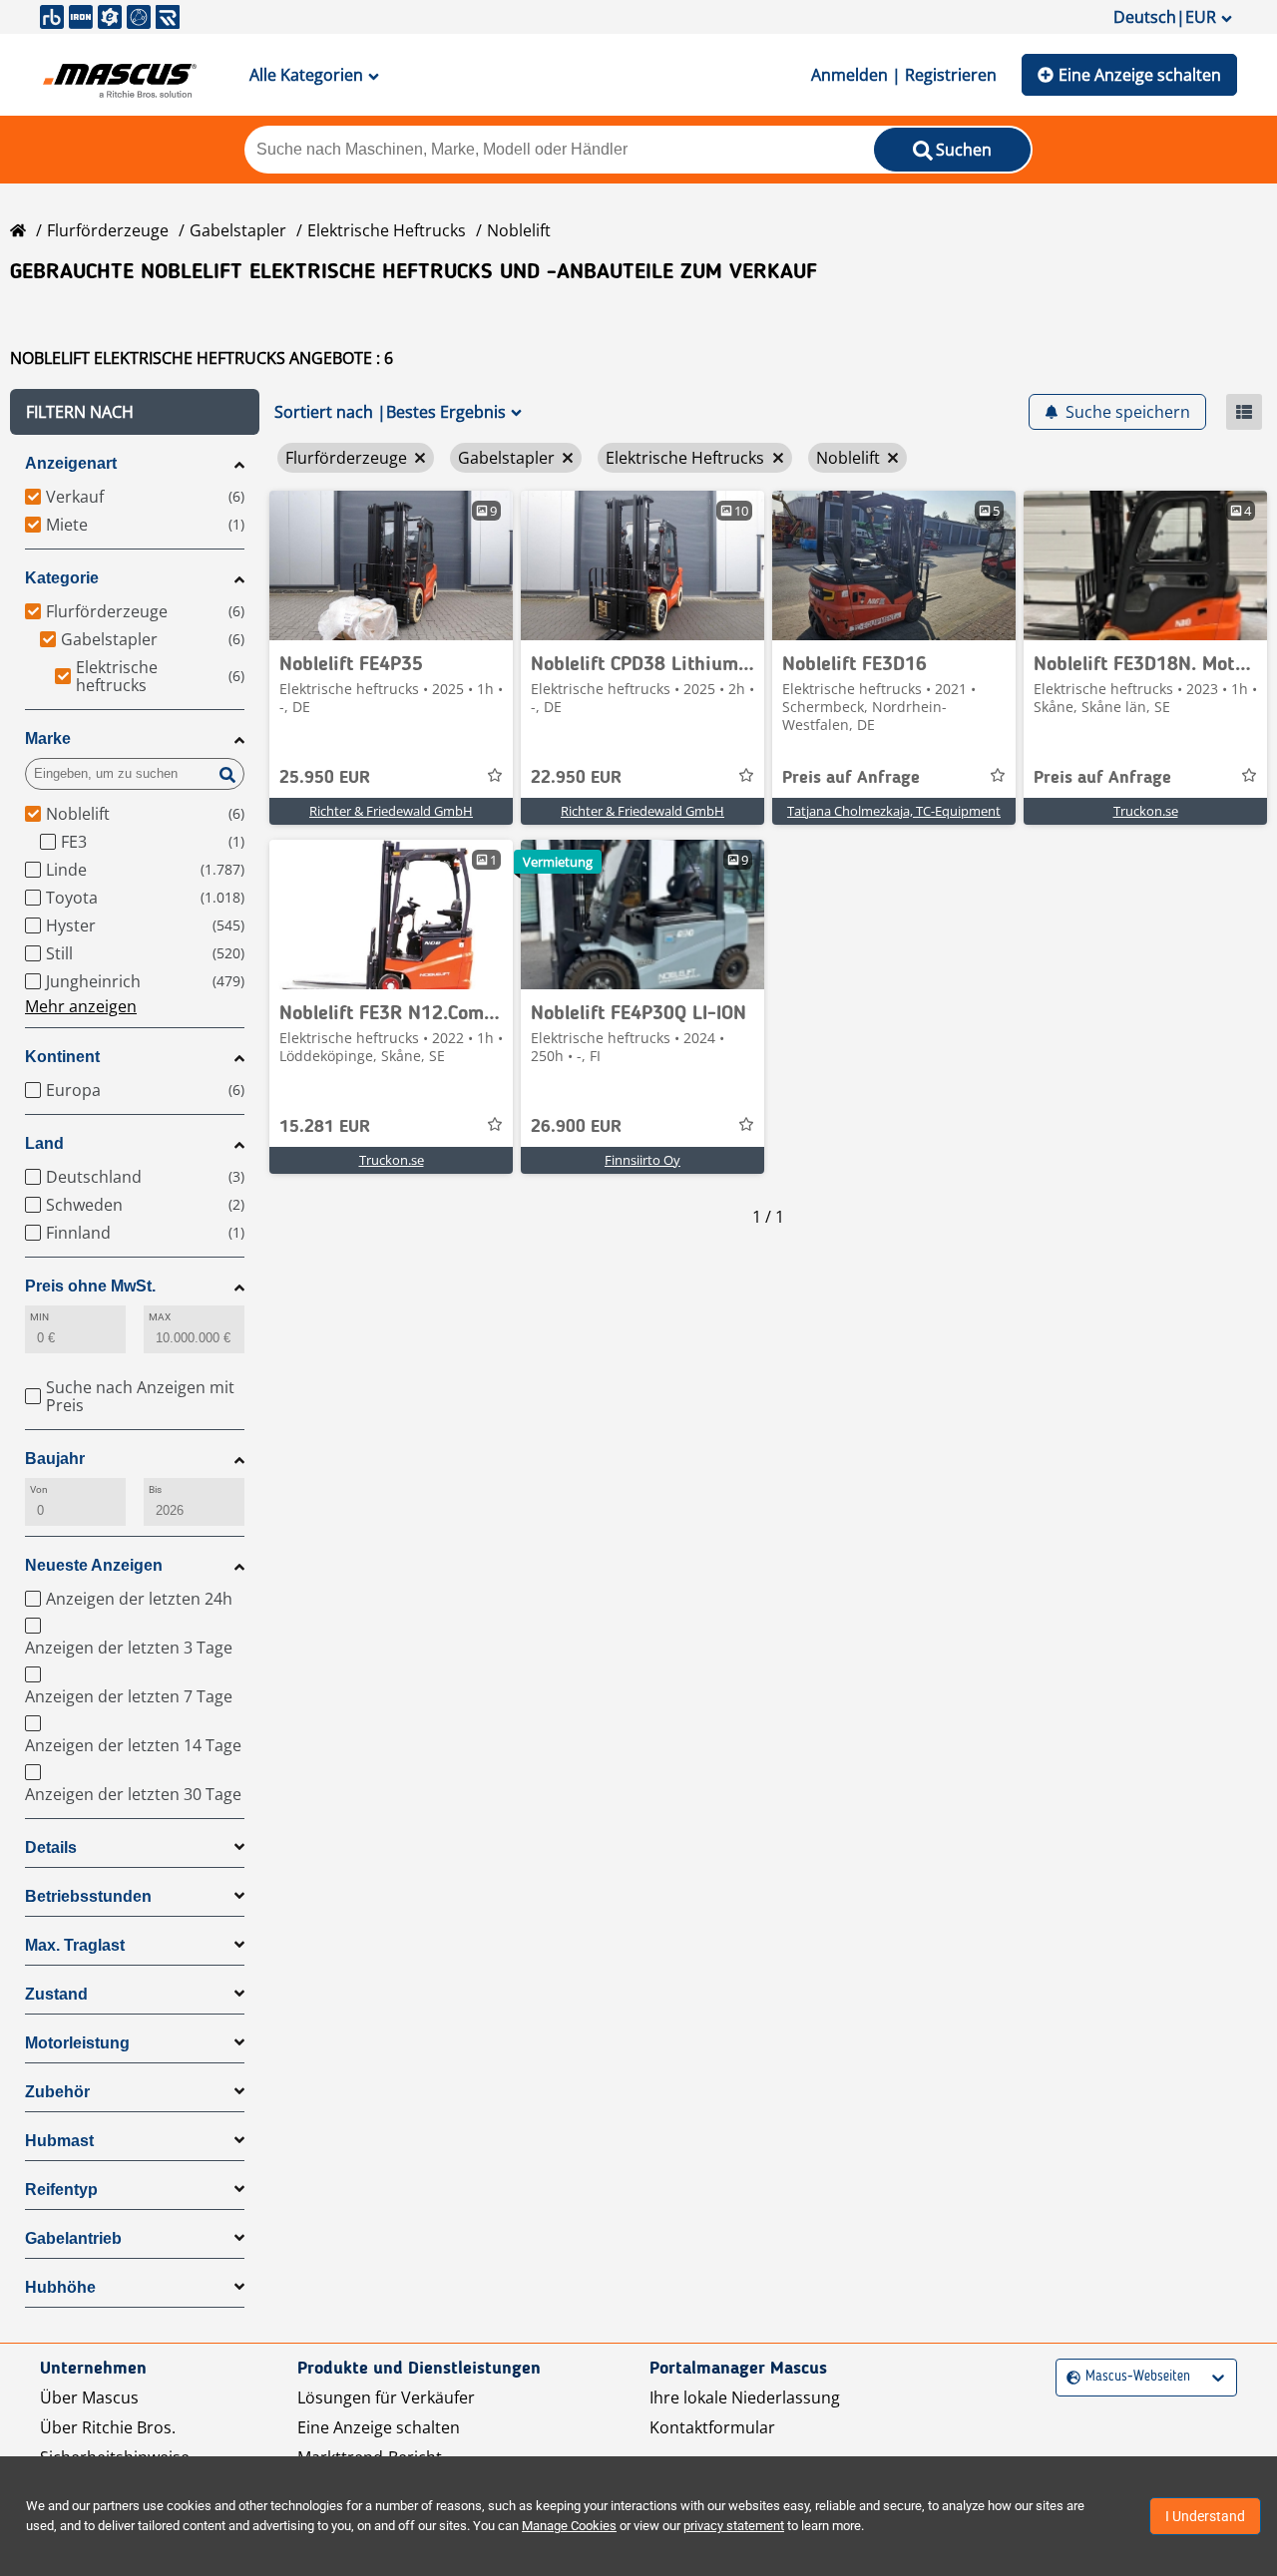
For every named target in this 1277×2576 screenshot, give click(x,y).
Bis (155, 1489)
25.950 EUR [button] (325, 778)
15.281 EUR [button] (325, 1127)
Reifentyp (61, 2190)
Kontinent (62, 1057)
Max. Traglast (75, 1945)
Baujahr (55, 1459)
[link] (391, 565)
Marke (48, 738)
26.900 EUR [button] (576, 1127)
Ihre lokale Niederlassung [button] (745, 2397)
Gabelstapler (238, 230)
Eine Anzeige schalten (1140, 75)
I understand (1205, 2516)
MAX (160, 1317)
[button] (135, 412)
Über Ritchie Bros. (108, 2427)
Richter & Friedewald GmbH (391, 811)
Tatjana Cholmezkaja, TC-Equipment (894, 811)
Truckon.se (1146, 811)
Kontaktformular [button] (712, 2427)
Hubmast (59, 2141)
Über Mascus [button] (89, 2397)
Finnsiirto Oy (642, 1160)
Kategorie (62, 578)
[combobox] (1069, 2377)
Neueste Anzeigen (94, 1565)
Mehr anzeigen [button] (81, 1006)
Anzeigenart (71, 463)
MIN (39, 1317)
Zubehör (57, 2092)
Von (39, 1489)
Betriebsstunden (88, 1896)
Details (51, 1847)
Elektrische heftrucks (387, 230)
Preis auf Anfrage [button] (851, 778)
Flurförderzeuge (108, 230)
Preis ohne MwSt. (90, 1286)
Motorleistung (77, 2043)
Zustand (56, 1994)
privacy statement (734, 2526)
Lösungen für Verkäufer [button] (386, 2397)
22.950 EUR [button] (576, 778)
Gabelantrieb (73, 2238)
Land (44, 1143)
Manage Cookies (569, 2526)
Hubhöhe (60, 2287)
